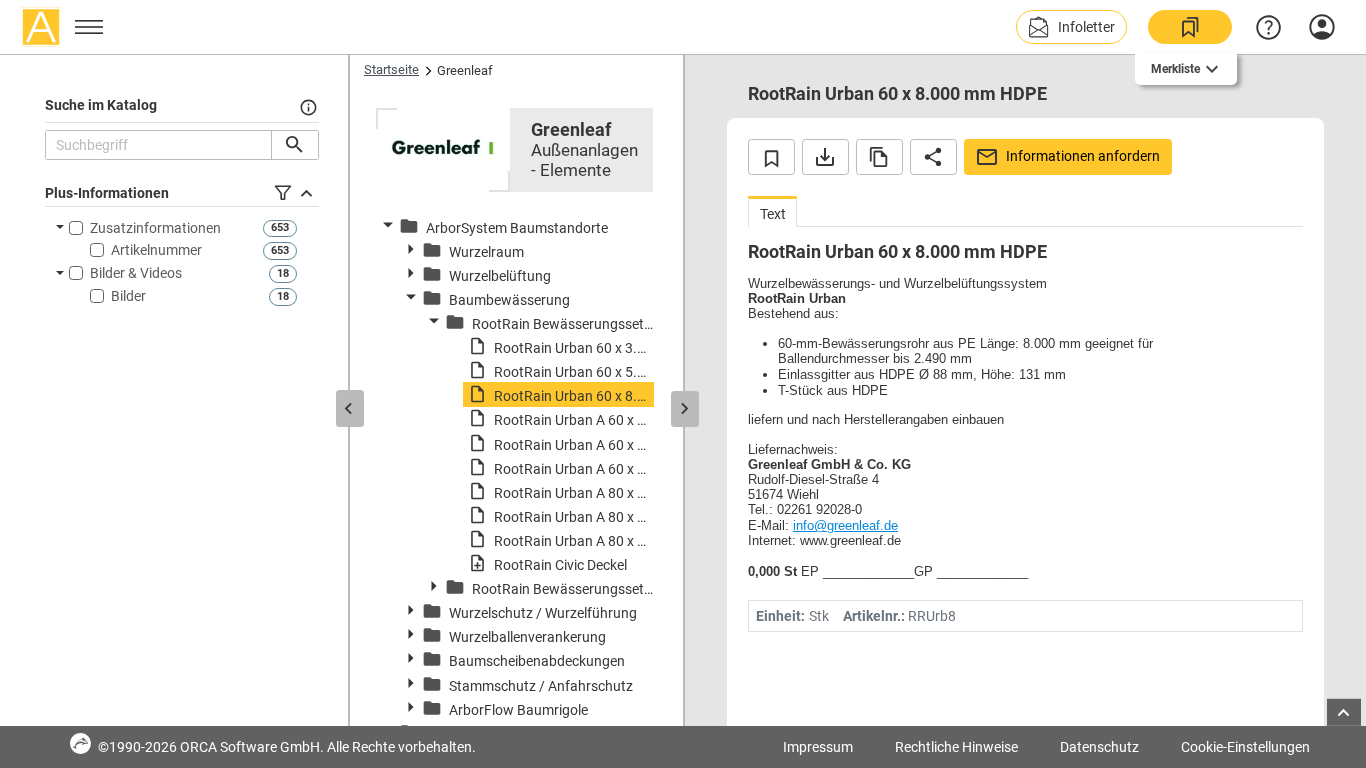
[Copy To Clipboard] (879, 157)
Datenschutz (1099, 747)
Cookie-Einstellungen (1245, 747)
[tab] (772, 211)
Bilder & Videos (136, 273)
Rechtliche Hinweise (956, 747)
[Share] (933, 157)
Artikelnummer (156, 250)
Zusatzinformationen (155, 228)
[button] (1071, 27)
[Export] (825, 157)
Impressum (818, 747)
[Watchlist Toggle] (771, 157)
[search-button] (294, 145)
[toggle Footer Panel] (1344, 712)
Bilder (128, 296)
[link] (1190, 27)
